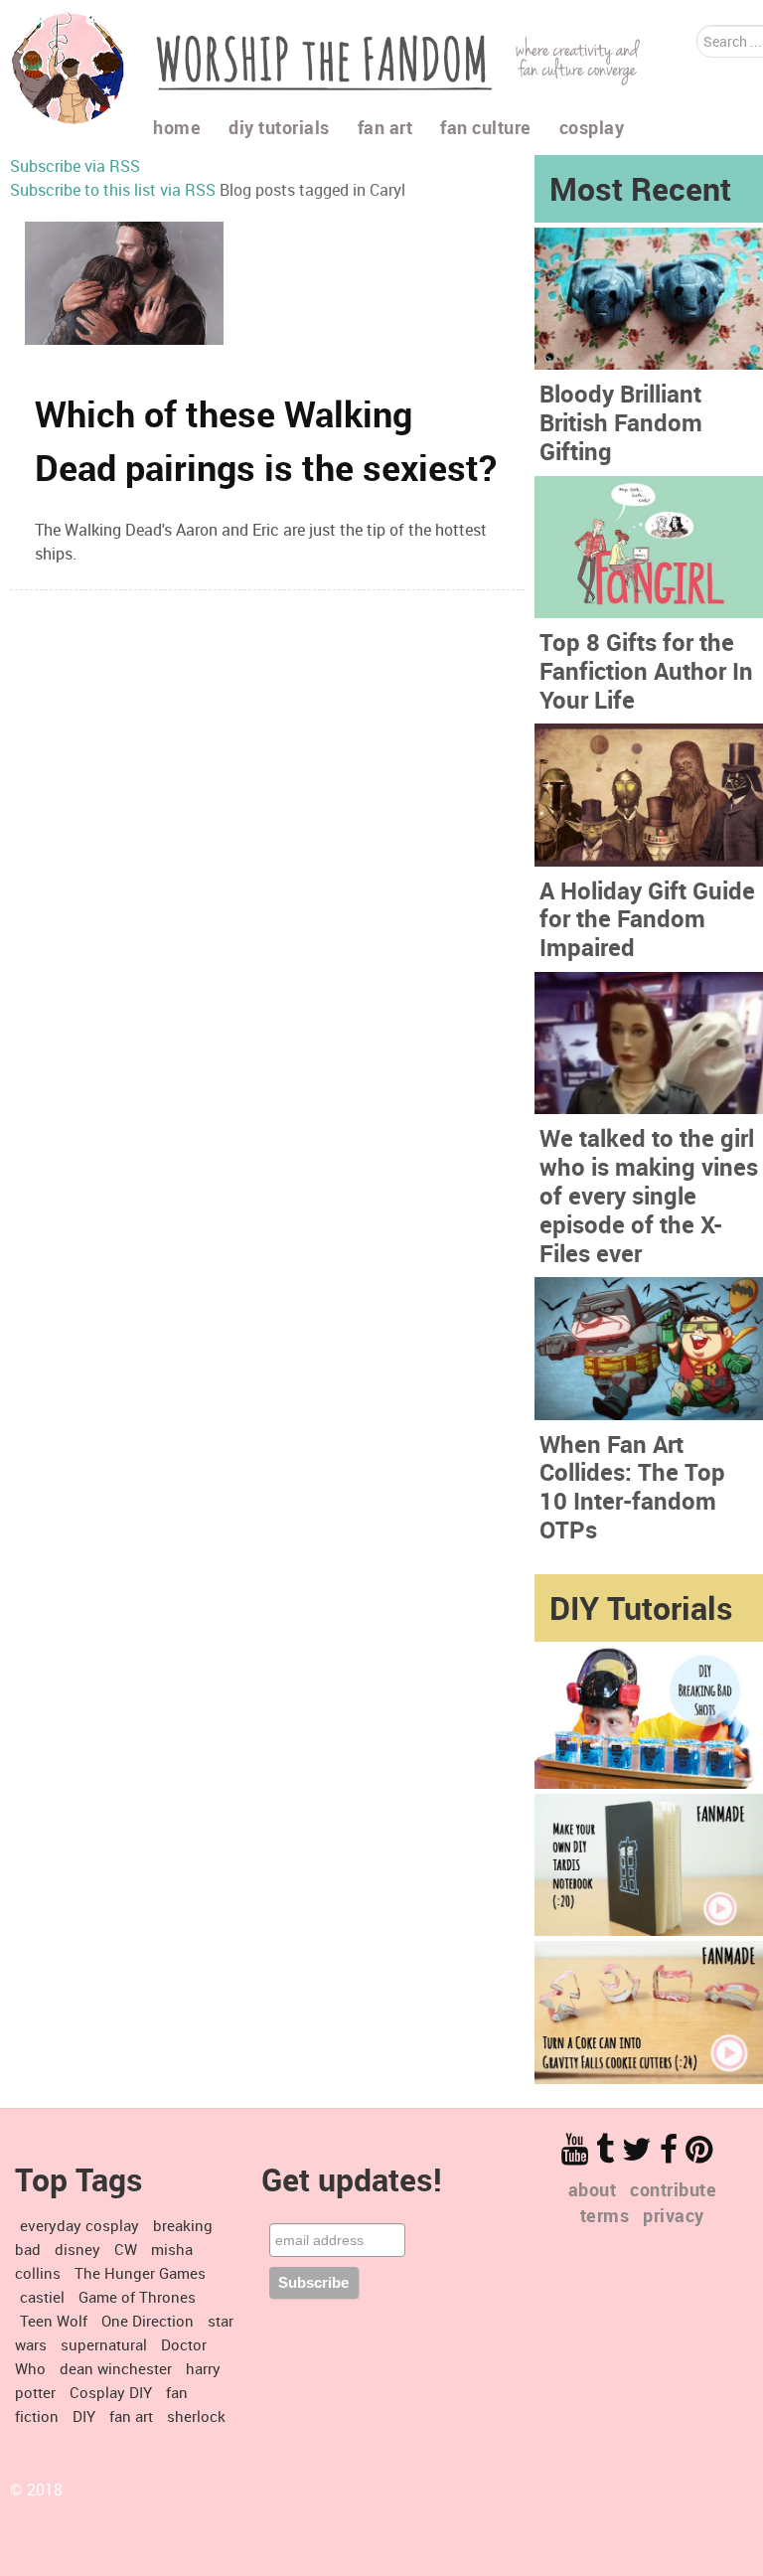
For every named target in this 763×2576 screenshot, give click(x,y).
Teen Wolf (54, 2321)
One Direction (148, 2321)
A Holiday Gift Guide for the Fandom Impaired (647, 919)
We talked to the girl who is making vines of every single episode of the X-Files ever (649, 1195)
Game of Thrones (137, 2297)
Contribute (673, 2189)
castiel (42, 2297)
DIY (84, 2416)
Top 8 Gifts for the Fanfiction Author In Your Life (646, 671)
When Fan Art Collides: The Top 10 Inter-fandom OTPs (632, 1487)
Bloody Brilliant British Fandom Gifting (621, 422)
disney (77, 2249)
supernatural (104, 2344)
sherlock (196, 2416)
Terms (605, 2215)
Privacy (674, 2215)
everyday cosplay (79, 2225)
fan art (131, 2416)
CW (126, 2249)
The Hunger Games (140, 2273)
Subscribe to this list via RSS (113, 190)
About (593, 2189)
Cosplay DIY (111, 2392)
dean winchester (116, 2368)
